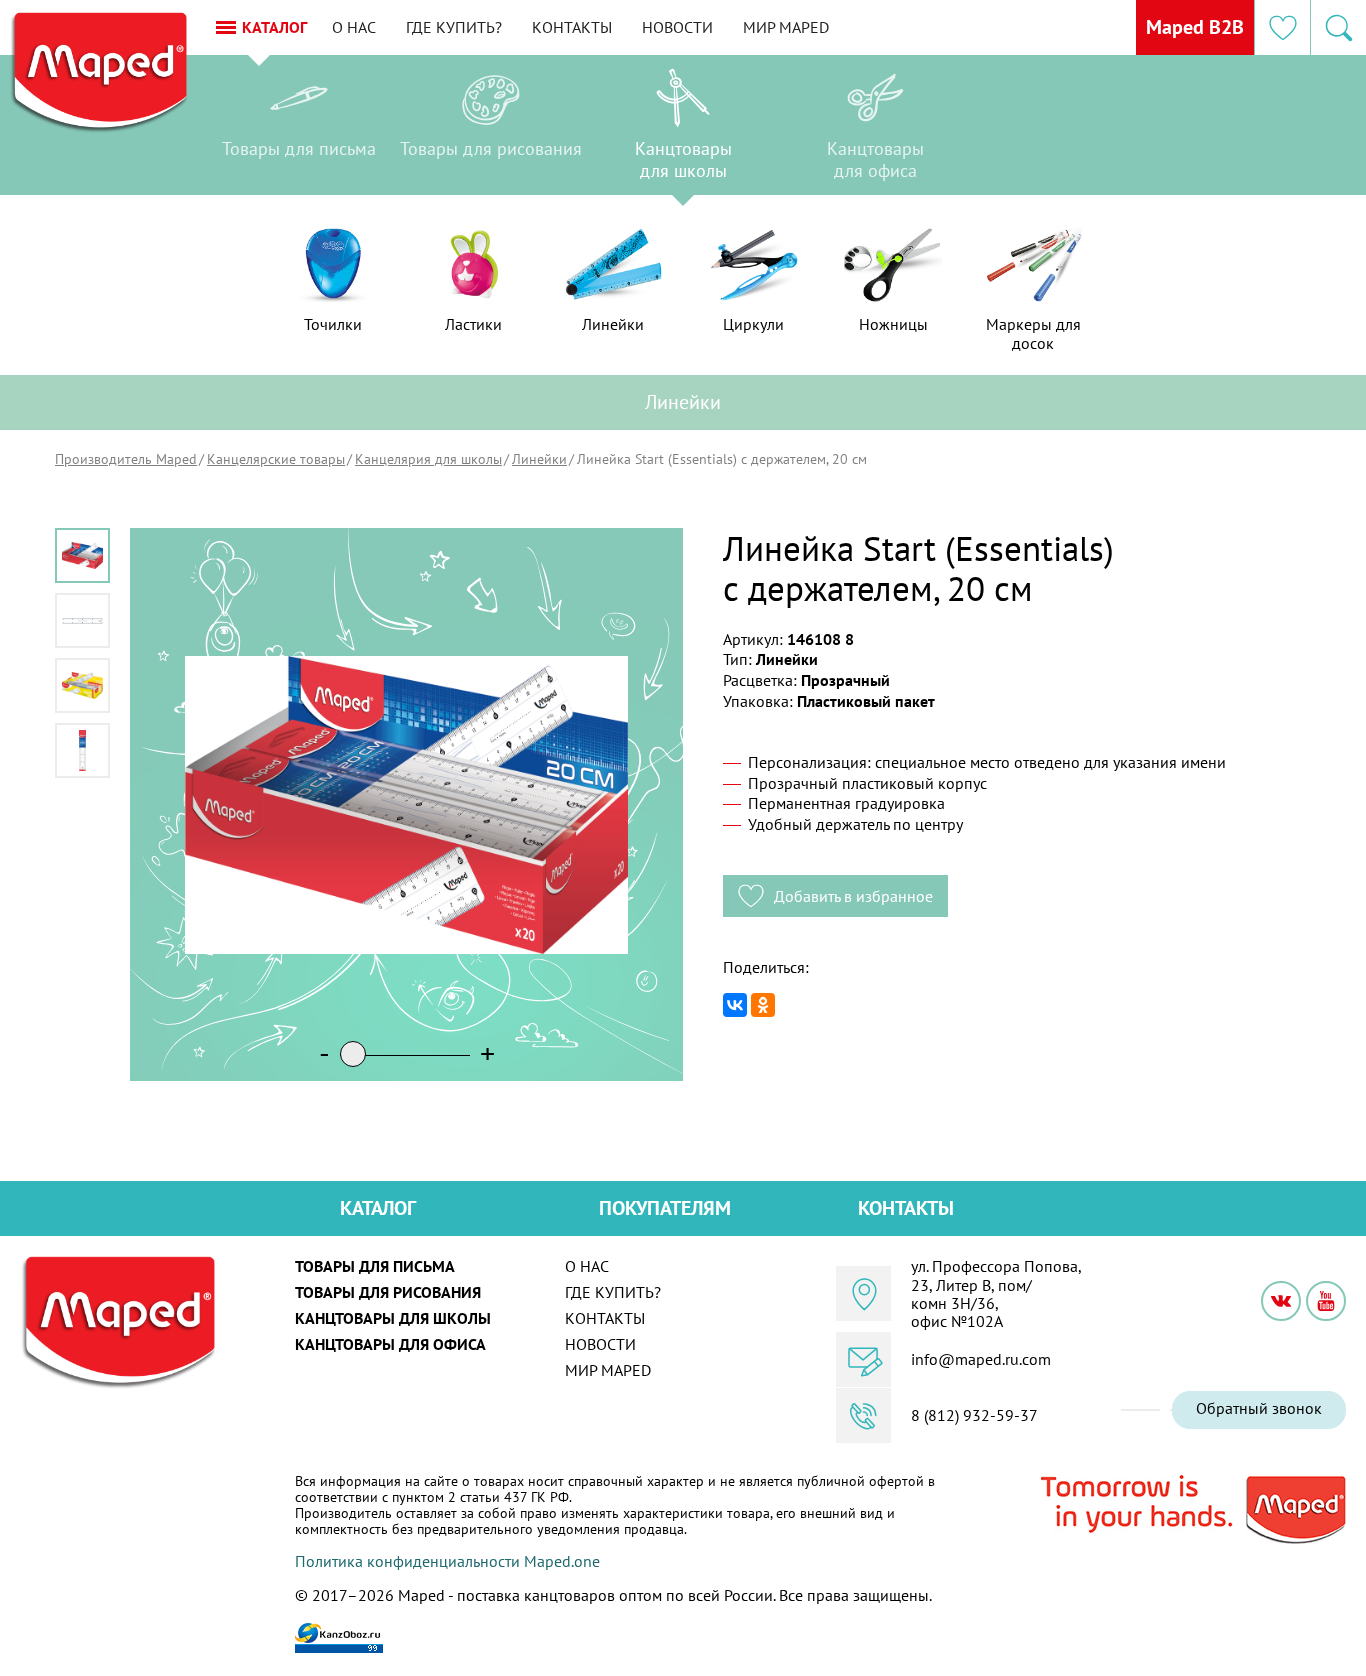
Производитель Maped (126, 459)
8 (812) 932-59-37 (974, 1415)
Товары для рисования (388, 1292)
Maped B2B (1195, 27)
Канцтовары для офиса (390, 1344)
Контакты (572, 27)
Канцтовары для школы (393, 1318)
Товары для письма (375, 1266)
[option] (299, 130)
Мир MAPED (786, 27)
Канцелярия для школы (428, 459)
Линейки (539, 459)
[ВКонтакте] (735, 1005)
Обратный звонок (1259, 1408)
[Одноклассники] (763, 1005)
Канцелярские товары (276, 459)
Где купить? (454, 27)
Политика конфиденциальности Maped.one (447, 1561)
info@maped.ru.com (981, 1359)
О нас (354, 27)
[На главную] (98, 73)
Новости (677, 27)
